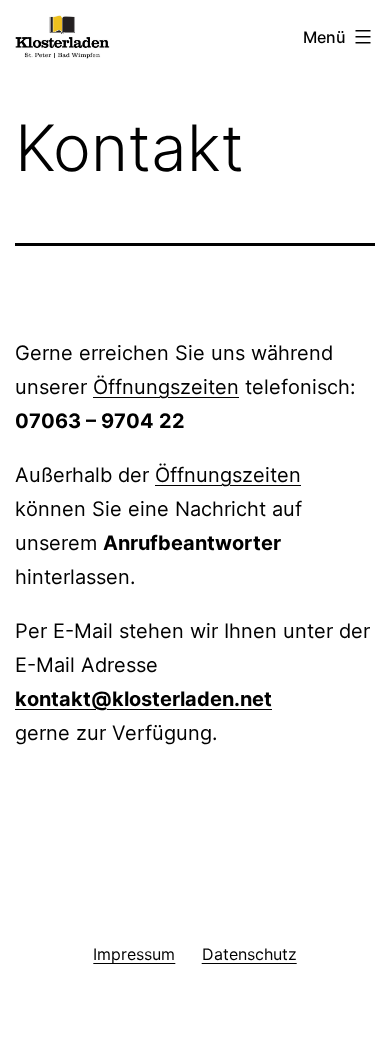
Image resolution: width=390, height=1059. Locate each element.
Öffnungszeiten (166, 387)
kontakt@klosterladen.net (143, 699)
